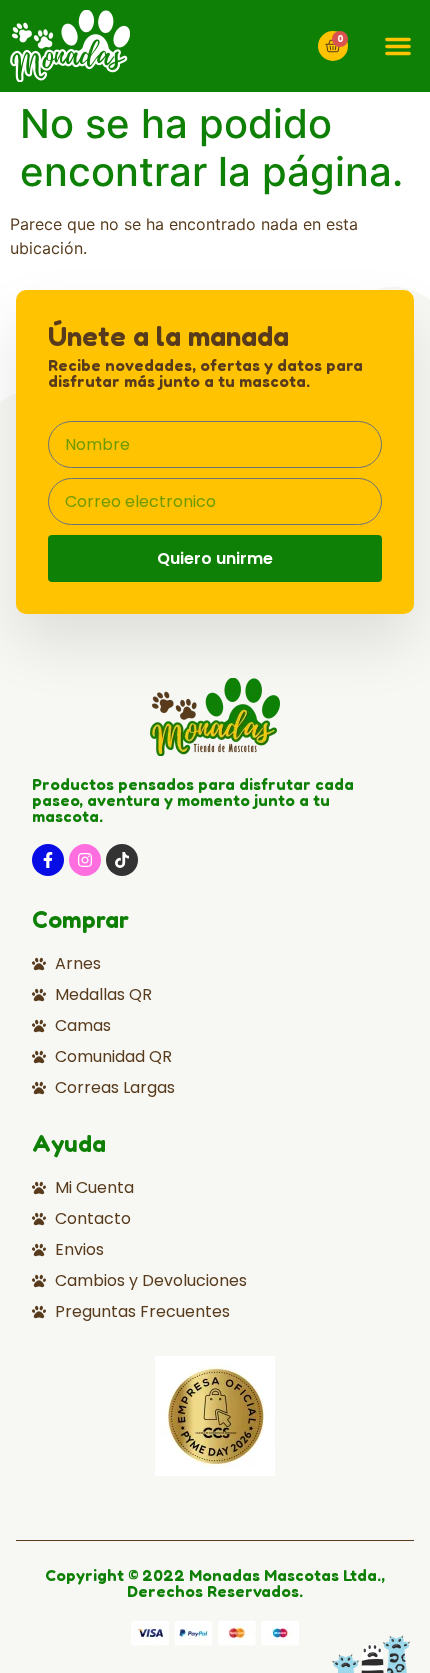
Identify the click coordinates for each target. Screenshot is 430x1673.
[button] (398, 46)
